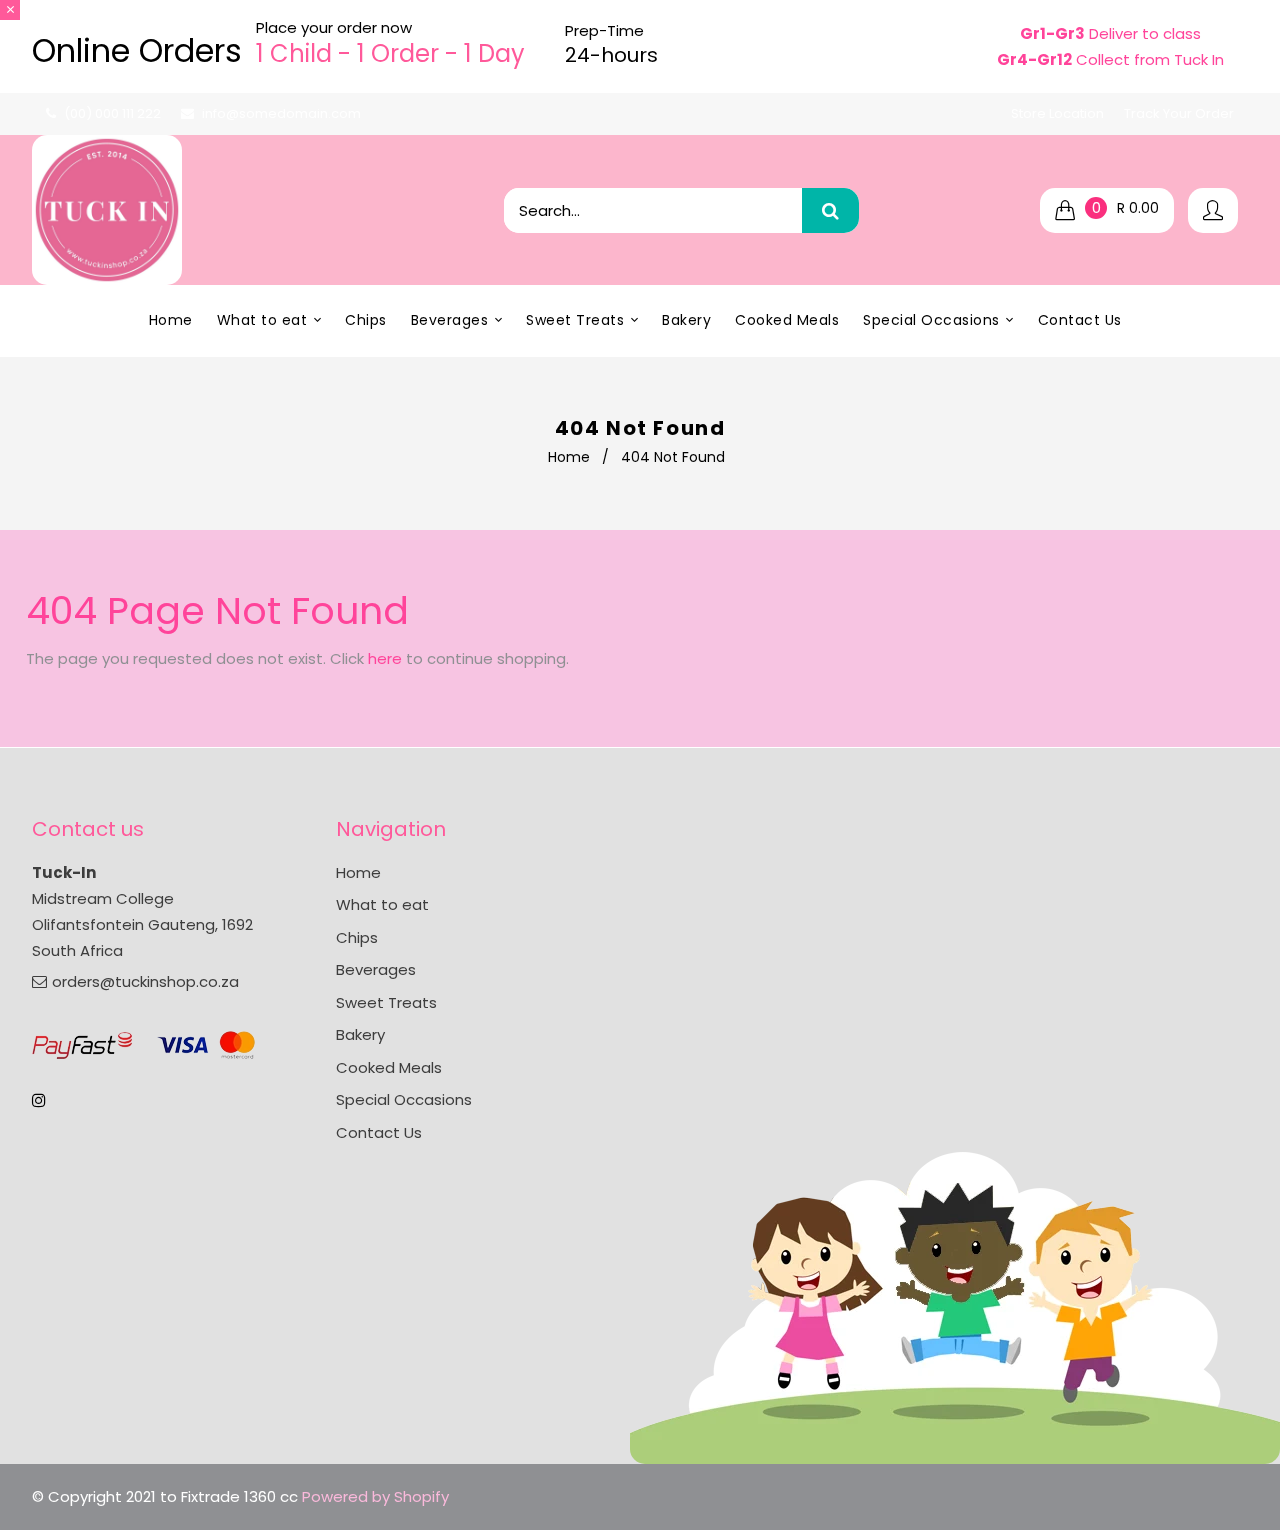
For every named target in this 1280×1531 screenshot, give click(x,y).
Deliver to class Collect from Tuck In (1110, 46)
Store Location (1057, 113)
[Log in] (1213, 210)
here (385, 658)
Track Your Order (1179, 113)
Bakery (360, 1034)
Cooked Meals (389, 1067)
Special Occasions (404, 1099)
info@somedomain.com (281, 113)
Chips (357, 937)
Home (569, 457)
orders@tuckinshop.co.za (145, 981)
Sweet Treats (386, 1002)
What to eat (382, 904)
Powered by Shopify (375, 1496)
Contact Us (379, 1132)
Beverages (376, 969)
